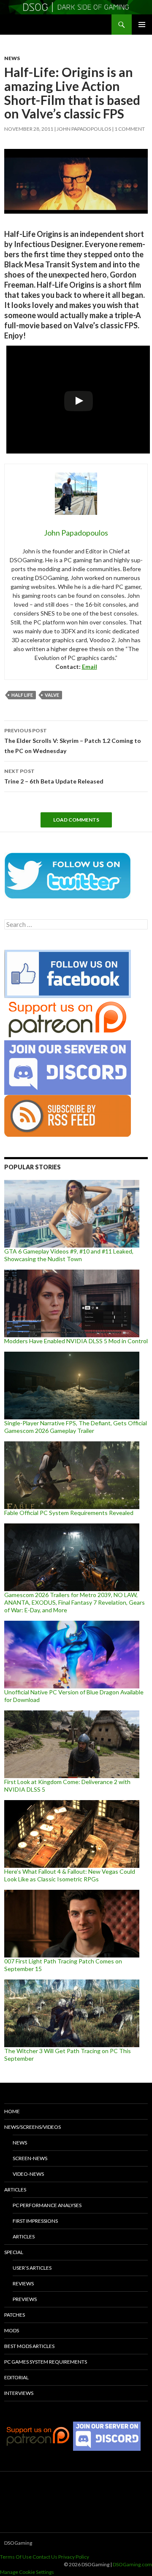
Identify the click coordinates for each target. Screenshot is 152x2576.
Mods (12, 2330)
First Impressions (35, 2221)
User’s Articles (32, 2268)
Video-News (28, 2174)
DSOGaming (18, 2543)
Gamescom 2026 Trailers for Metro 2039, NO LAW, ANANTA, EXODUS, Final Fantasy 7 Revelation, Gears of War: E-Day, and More (75, 1602)
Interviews (19, 2393)
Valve (52, 695)
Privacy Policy (74, 2557)
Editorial (16, 2377)
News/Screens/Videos (33, 2127)
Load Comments (76, 820)
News (12, 58)
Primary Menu (142, 25)
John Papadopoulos (84, 129)
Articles (15, 2190)
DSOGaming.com (132, 2564)
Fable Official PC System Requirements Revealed (69, 1513)
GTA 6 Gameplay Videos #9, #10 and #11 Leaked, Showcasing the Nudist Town (69, 1255)
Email (90, 667)
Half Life (22, 695)
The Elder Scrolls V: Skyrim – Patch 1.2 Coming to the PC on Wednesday (73, 741)
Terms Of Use (16, 2557)
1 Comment (130, 129)
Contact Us (45, 2557)
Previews (25, 2299)
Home (12, 2111)
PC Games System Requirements (46, 2362)
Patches (15, 2315)
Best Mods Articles (29, 2346)
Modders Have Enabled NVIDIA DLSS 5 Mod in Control (76, 1341)
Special (14, 2252)
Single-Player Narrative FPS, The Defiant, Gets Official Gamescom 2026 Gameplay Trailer (76, 1427)
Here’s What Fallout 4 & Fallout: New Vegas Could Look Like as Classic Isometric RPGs (70, 1875)
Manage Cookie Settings (27, 2572)
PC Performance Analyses (47, 2205)
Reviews (23, 2283)
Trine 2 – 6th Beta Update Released (54, 776)
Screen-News (30, 2158)
